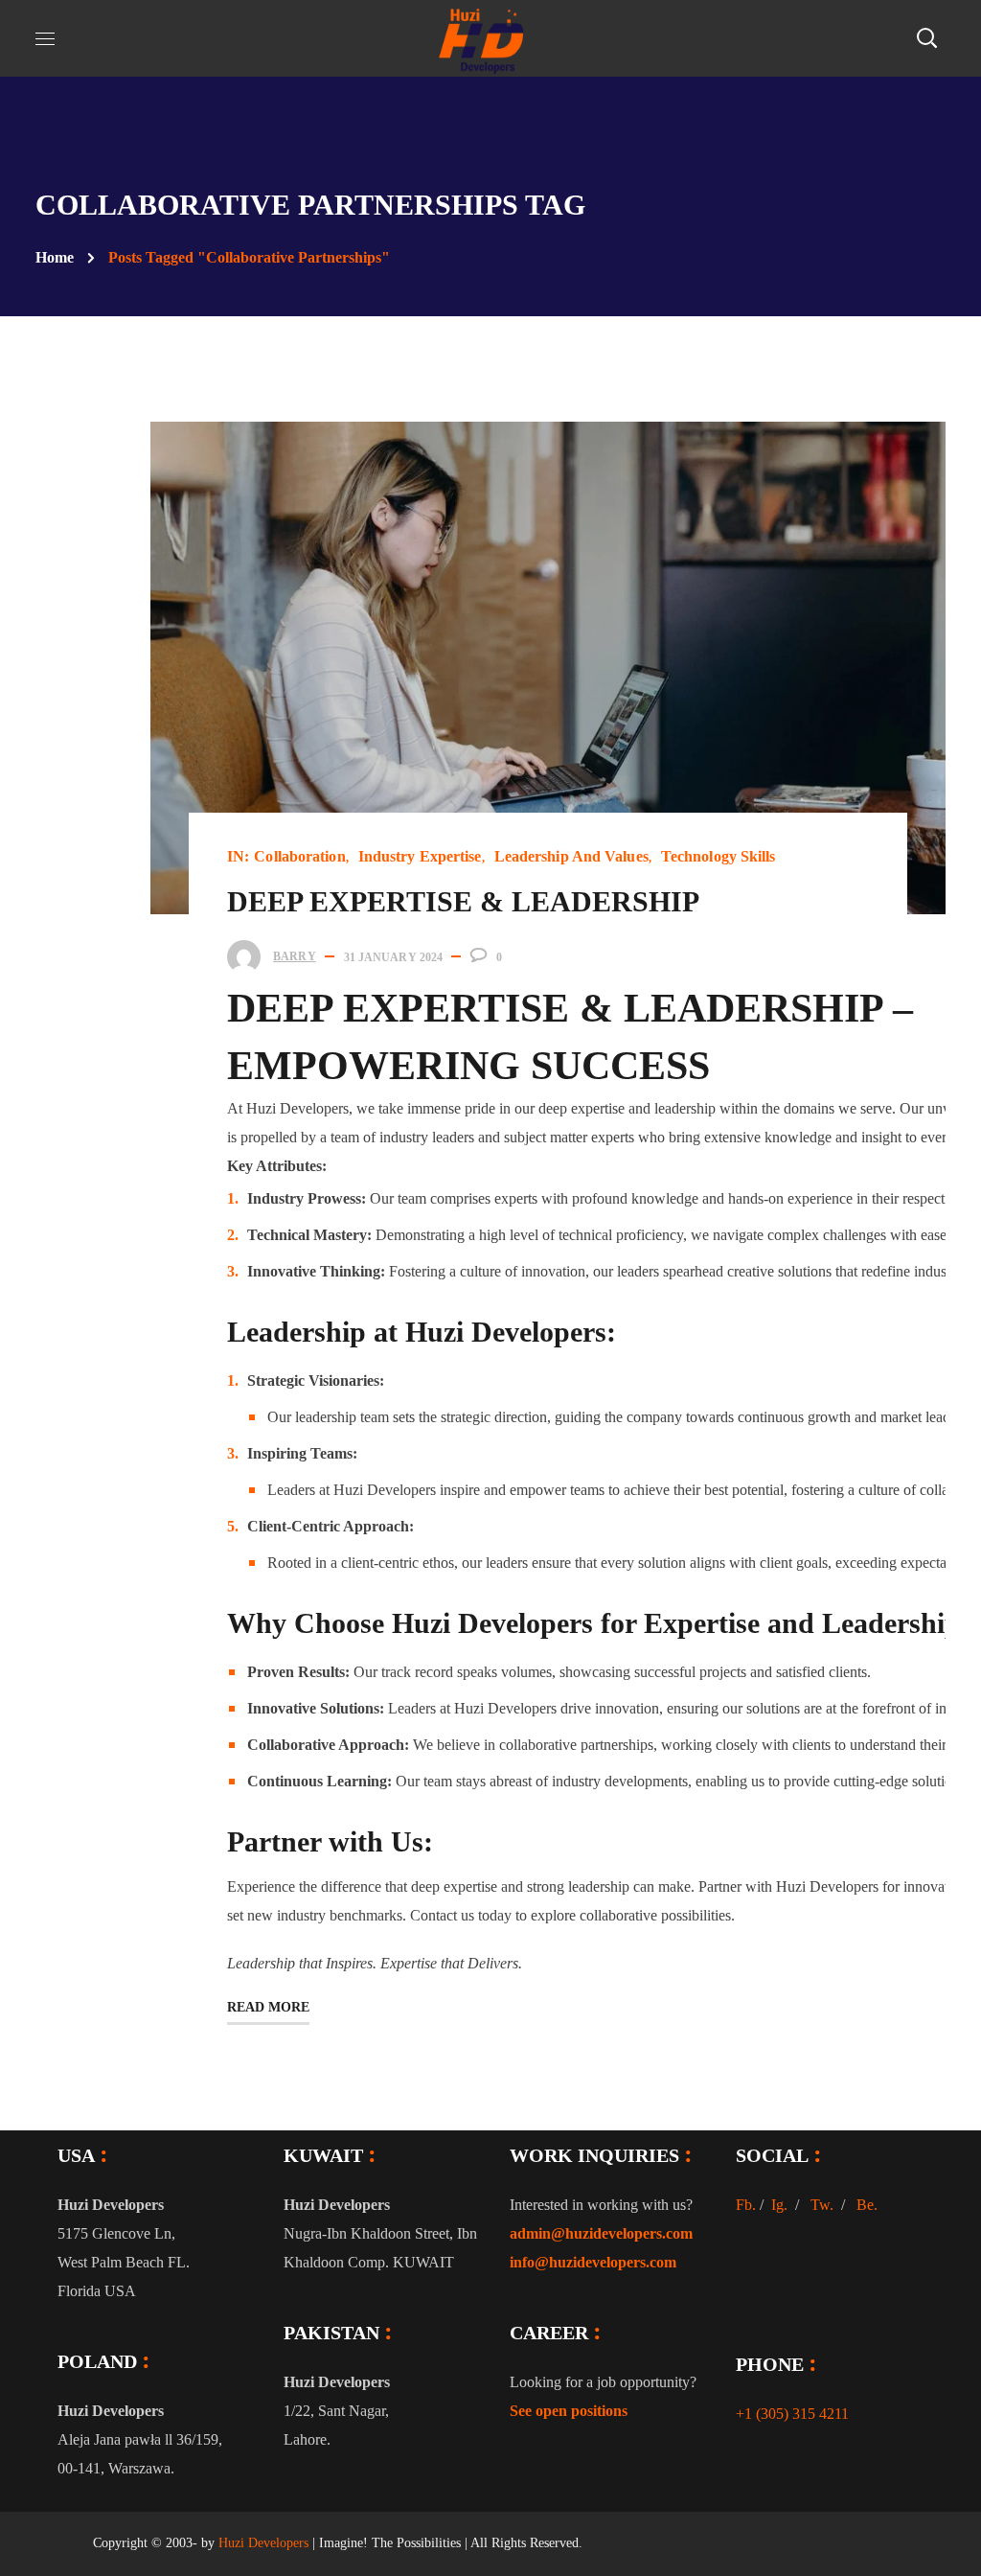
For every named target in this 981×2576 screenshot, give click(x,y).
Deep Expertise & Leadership (463, 901)
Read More (268, 2007)
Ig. (779, 2205)
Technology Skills (719, 856)
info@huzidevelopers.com (593, 2262)
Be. (867, 2205)
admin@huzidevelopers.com (601, 2233)
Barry (295, 956)
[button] (926, 38)
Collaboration (299, 856)
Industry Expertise (420, 856)
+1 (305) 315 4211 (792, 2414)
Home (55, 257)
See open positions (569, 2411)
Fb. (746, 2205)
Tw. (822, 2205)
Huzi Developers (263, 2543)
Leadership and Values (571, 856)
